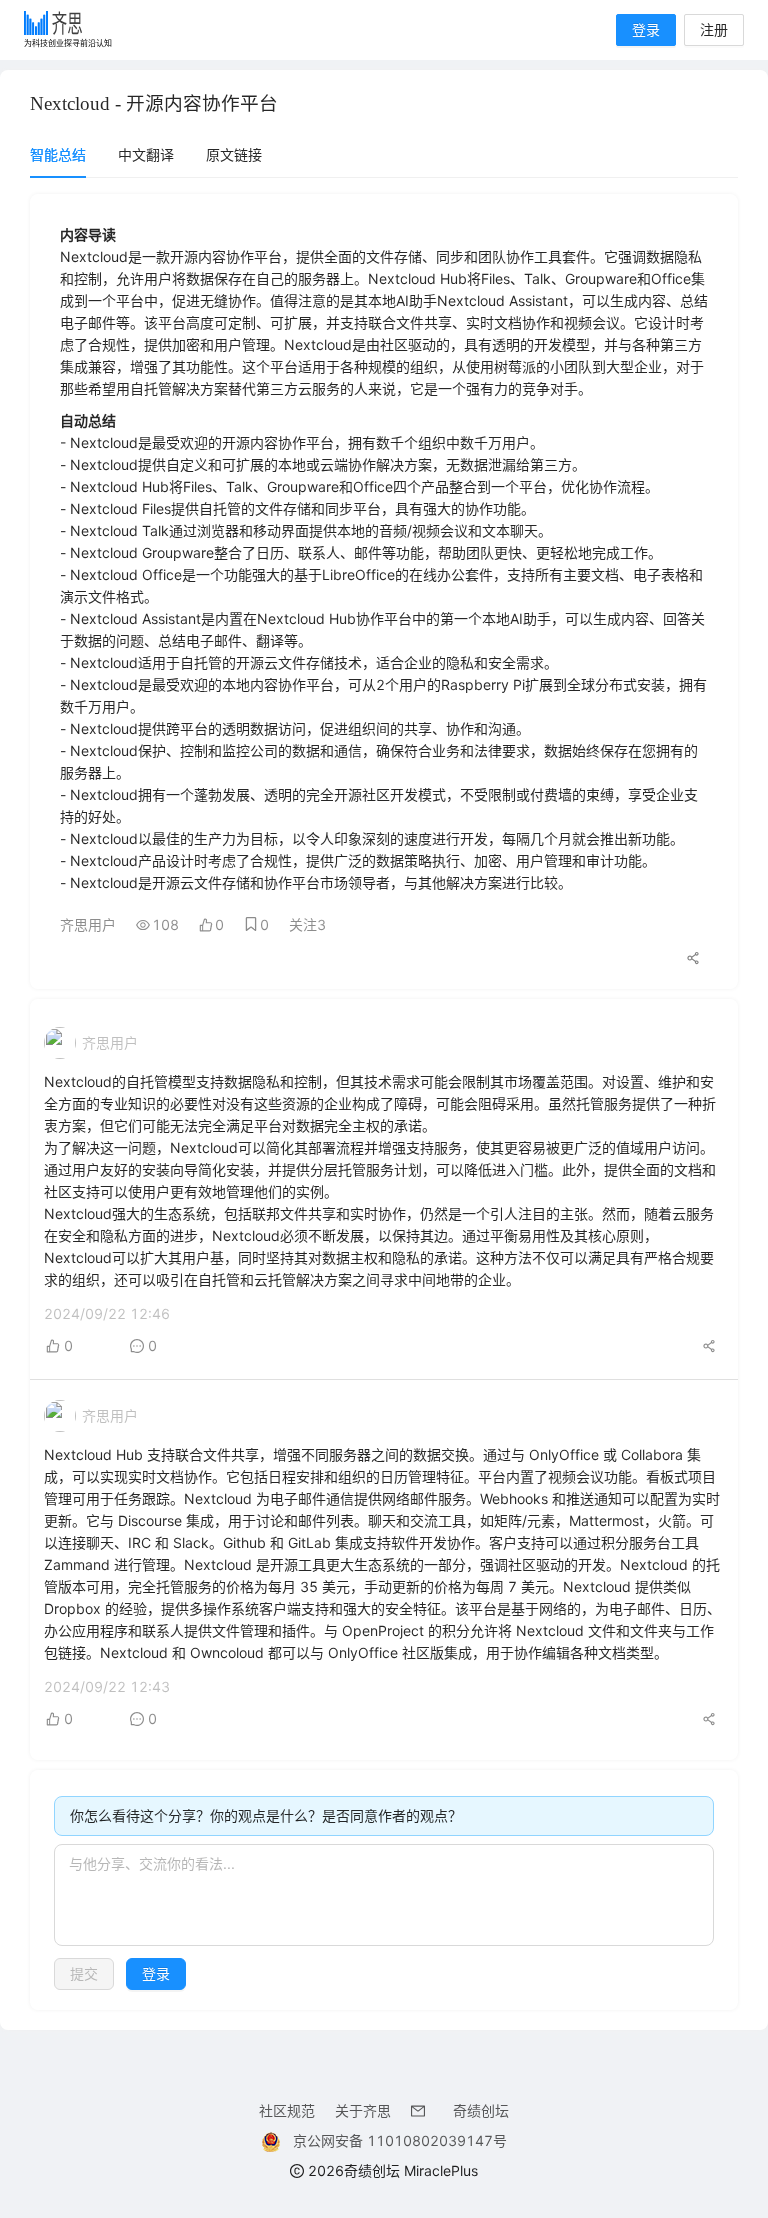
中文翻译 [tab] (146, 154)
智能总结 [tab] (58, 154)
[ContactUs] (422, 2110)
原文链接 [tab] (234, 154)
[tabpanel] (384, 1102)
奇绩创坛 (481, 2110)
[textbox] (384, 1895)
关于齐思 (363, 2110)
